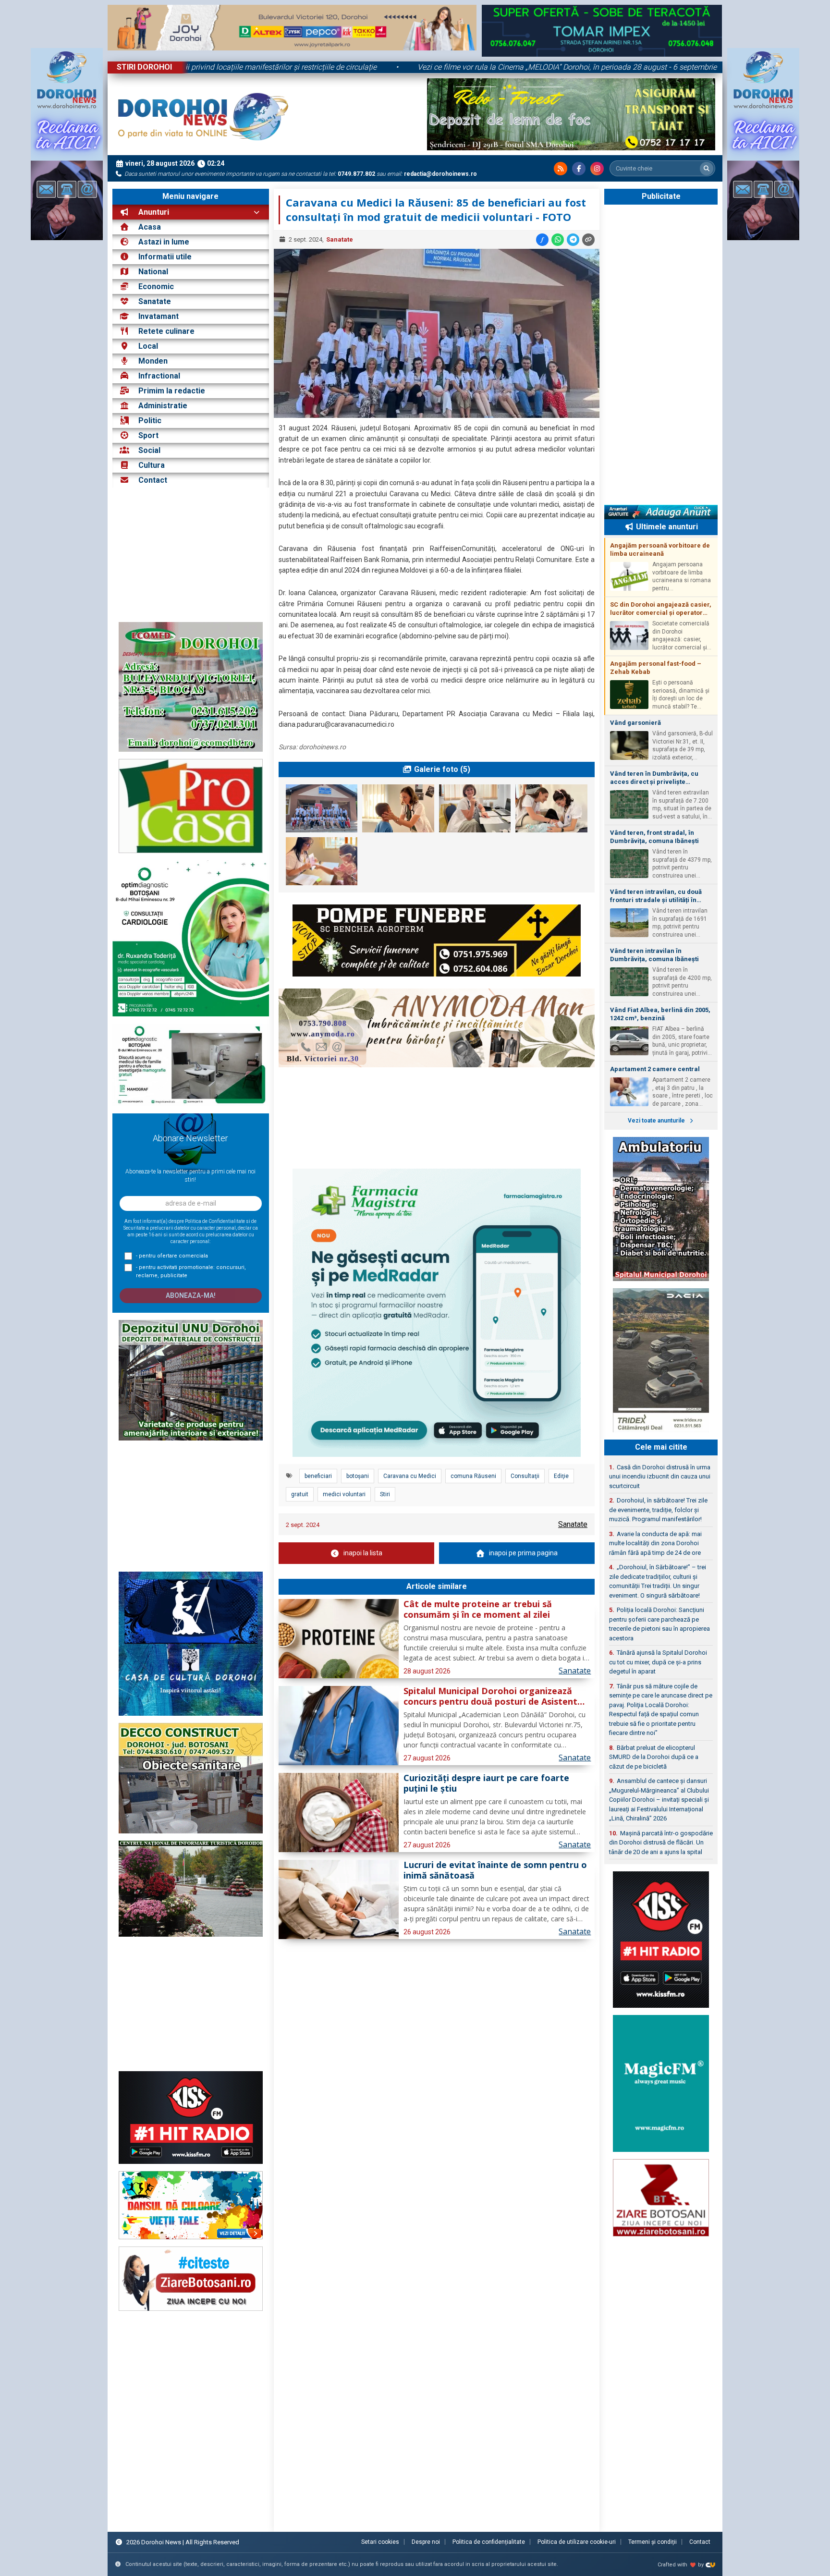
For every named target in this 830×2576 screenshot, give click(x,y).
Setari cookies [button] (380, 2542)
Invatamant (159, 316)
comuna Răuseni (473, 1476)
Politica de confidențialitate (489, 2542)
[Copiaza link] (588, 240)
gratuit (300, 1494)
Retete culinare (166, 331)
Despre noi (426, 2542)
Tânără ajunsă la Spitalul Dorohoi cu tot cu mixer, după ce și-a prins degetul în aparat (658, 1662)
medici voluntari (344, 1494)
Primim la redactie (172, 391)
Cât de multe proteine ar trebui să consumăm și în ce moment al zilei (478, 1610)
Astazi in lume (164, 242)
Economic (156, 287)
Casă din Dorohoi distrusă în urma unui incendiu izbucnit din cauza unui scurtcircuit (660, 1477)
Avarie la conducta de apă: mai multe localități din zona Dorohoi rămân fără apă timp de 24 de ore (655, 1543)
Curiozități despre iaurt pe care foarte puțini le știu (486, 1783)
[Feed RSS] (561, 169)
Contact (152, 480)
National (153, 272)
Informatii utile (165, 257)
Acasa (149, 227)
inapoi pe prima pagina (523, 1553)
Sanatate (155, 301)
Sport (148, 435)
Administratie (163, 406)
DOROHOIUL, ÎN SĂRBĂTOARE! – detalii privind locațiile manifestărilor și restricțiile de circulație (307, 67)
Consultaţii (525, 1476)
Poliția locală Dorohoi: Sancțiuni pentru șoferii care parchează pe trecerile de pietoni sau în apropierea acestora (659, 1624)
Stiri (385, 1494)
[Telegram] (573, 240)
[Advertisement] (191, 555)
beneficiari (318, 1476)
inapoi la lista (363, 1553)
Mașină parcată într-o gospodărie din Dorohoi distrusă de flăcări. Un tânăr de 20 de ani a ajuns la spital (661, 1843)
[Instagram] (597, 169)
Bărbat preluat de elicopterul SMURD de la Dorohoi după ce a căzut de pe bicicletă (654, 1757)
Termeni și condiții (653, 2542)
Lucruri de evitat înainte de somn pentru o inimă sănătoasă (495, 1870)
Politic (150, 421)
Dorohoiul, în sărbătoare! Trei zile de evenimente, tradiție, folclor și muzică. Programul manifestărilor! (658, 1510)
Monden (153, 361)
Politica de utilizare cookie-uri (577, 2542)
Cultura (152, 465)
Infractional (159, 376)
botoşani (358, 1476)
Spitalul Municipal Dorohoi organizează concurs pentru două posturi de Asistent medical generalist (490, 1697)
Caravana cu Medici (410, 1476)
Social (149, 450)
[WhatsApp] (558, 240)
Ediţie (561, 1476)
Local (148, 346)
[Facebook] (579, 169)
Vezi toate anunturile (657, 1121)
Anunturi (153, 212)
